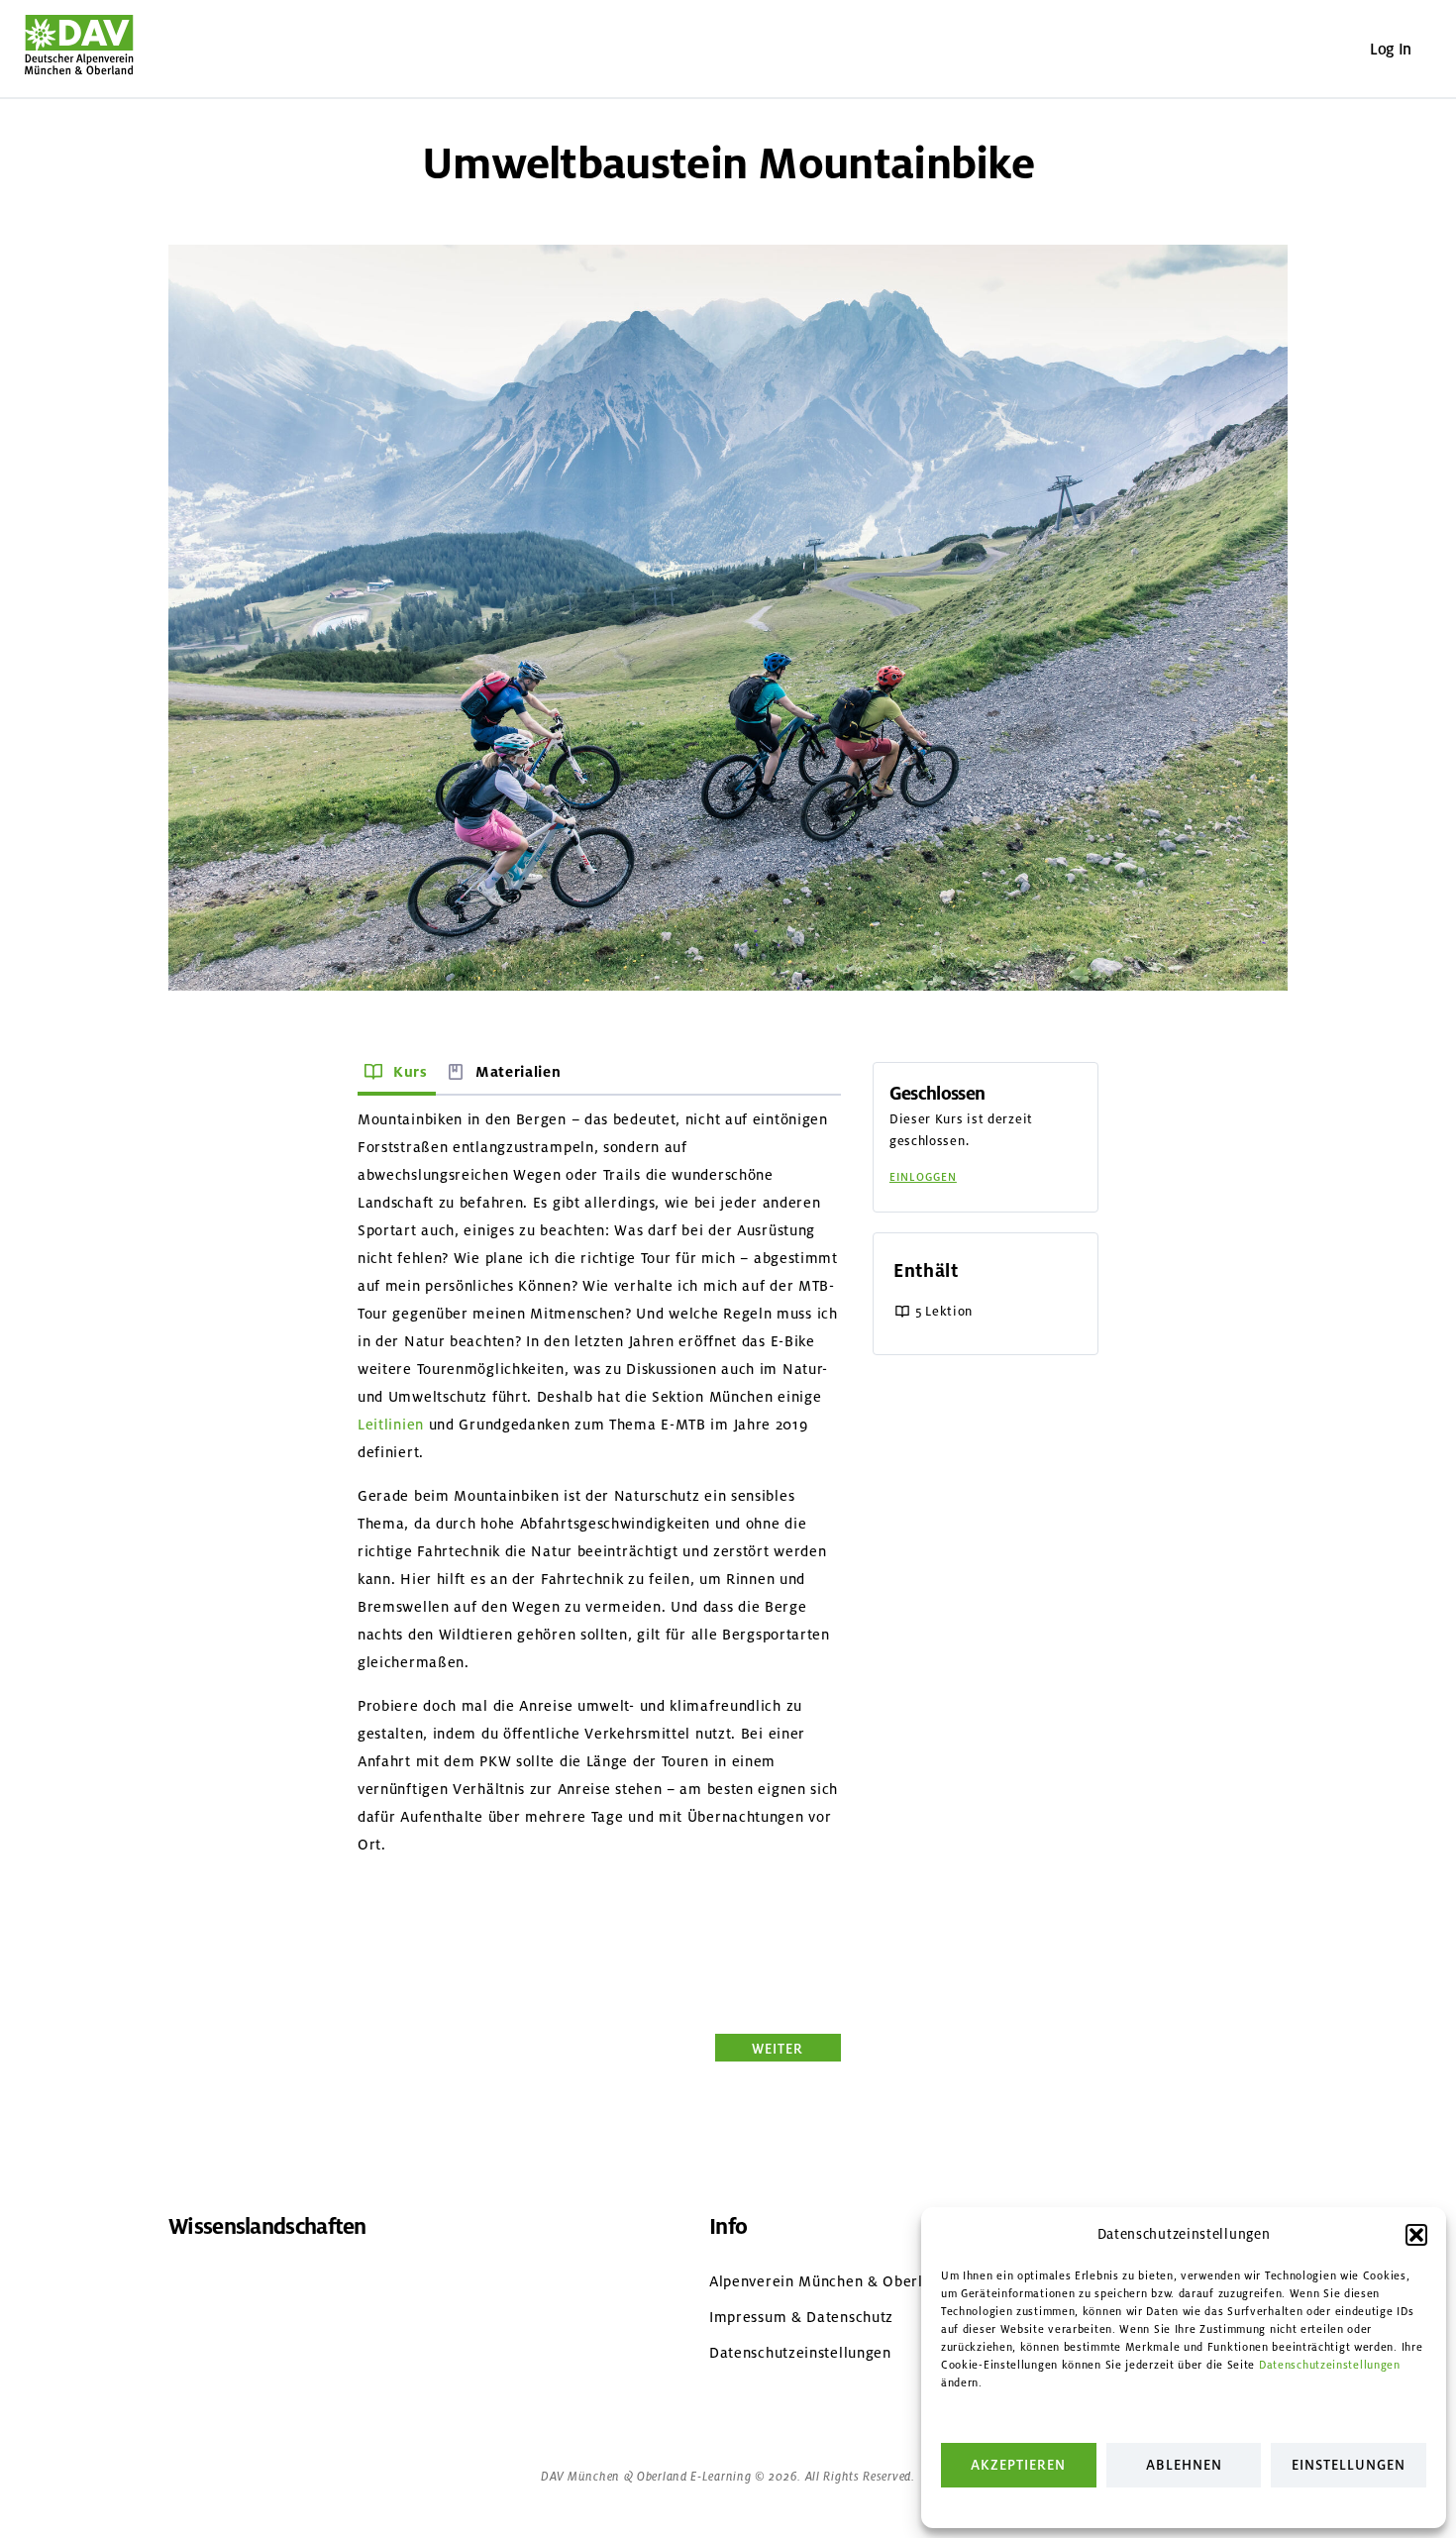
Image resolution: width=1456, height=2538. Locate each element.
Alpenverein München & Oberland (829, 2281)
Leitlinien (391, 1425)
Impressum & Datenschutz (801, 2317)
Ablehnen (1184, 2465)
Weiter (778, 2048)
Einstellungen (1349, 2465)
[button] (1416, 2235)
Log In (1391, 49)
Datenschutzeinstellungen (1330, 2365)
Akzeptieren (1018, 2465)
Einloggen (923, 1177)
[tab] (397, 1074)
